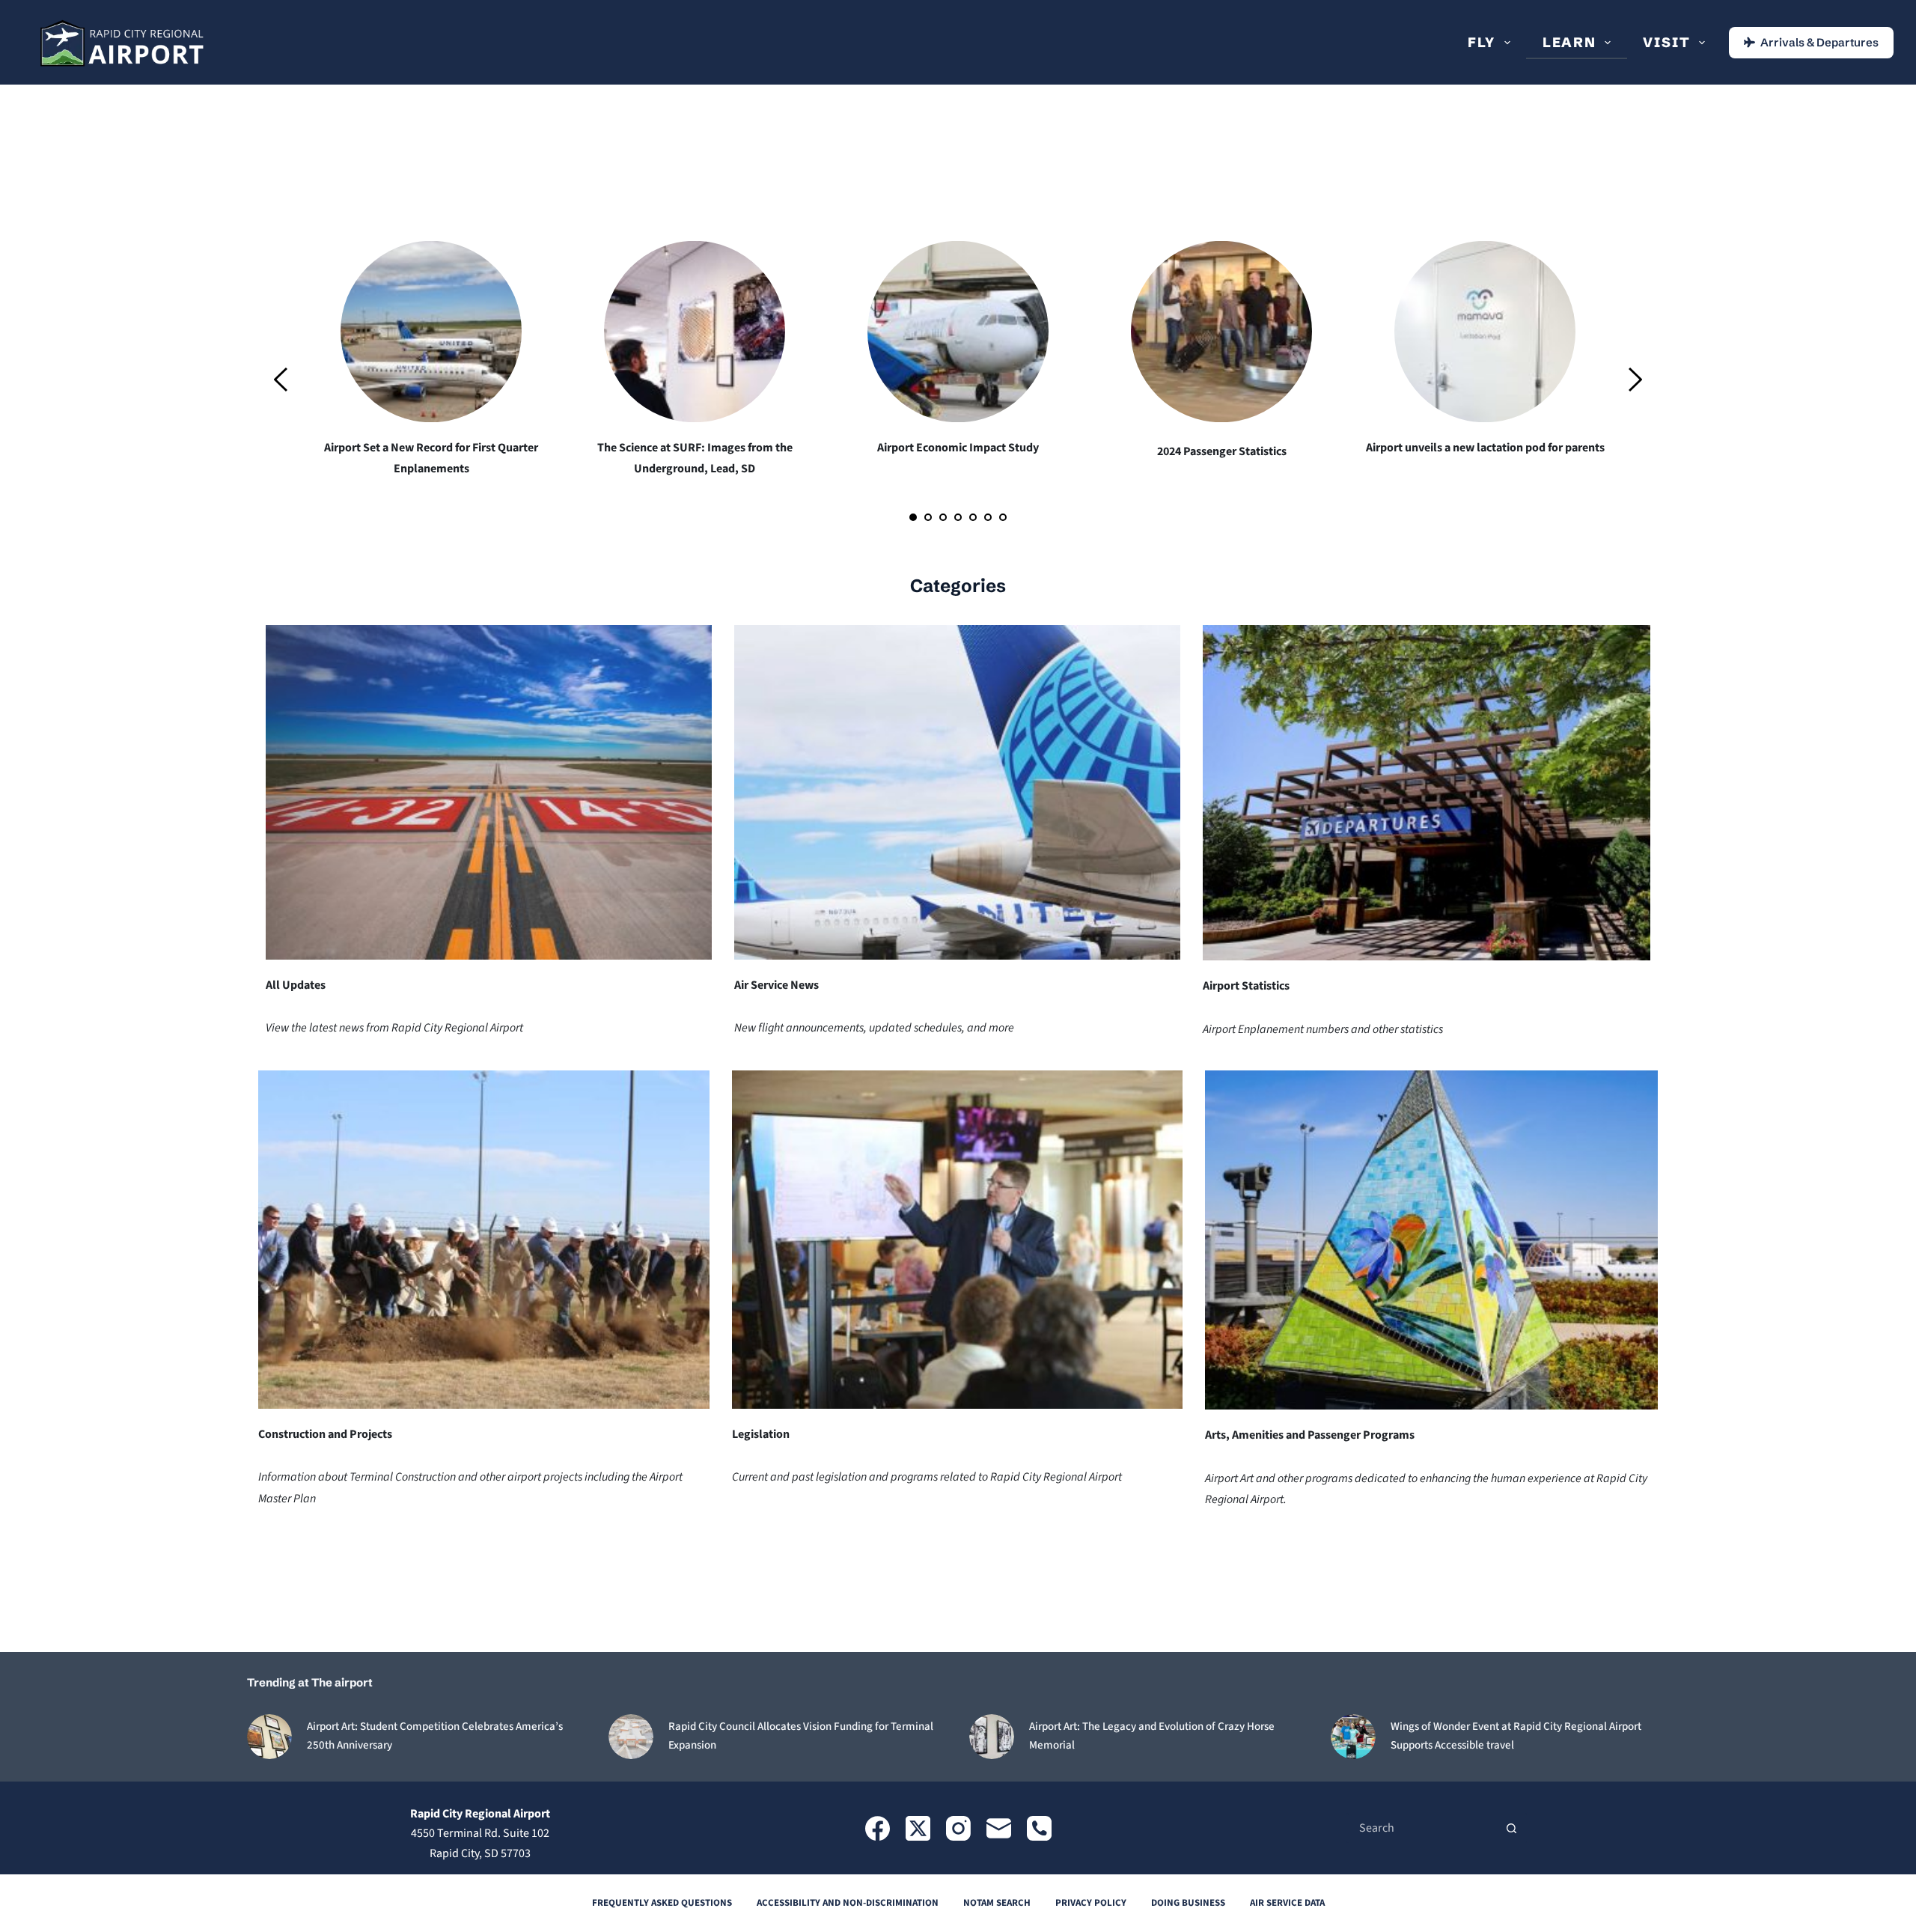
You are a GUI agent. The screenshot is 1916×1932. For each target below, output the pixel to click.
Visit (1666, 42)
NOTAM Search (997, 1903)
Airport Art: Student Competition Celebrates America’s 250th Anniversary (435, 1736)
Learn (1569, 42)
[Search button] (1512, 1828)
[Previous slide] (281, 380)
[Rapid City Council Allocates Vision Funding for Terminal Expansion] (631, 1737)
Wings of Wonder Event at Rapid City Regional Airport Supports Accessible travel (1516, 1736)
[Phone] (1039, 1828)
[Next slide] (1635, 380)
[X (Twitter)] (918, 1828)
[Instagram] (958, 1828)
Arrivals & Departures (1819, 42)
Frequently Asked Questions (662, 1903)
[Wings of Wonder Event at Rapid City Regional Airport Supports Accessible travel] (1353, 1737)
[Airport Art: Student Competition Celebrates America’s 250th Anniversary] (269, 1737)
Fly (1482, 42)
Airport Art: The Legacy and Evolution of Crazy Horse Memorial (1152, 1736)
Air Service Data (1287, 1903)
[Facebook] (878, 1828)
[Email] (999, 1828)
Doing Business (1188, 1903)
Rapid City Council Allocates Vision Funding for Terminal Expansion (801, 1736)
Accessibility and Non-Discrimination (848, 1903)
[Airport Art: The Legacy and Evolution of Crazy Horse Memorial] (992, 1737)
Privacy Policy (1091, 1903)
